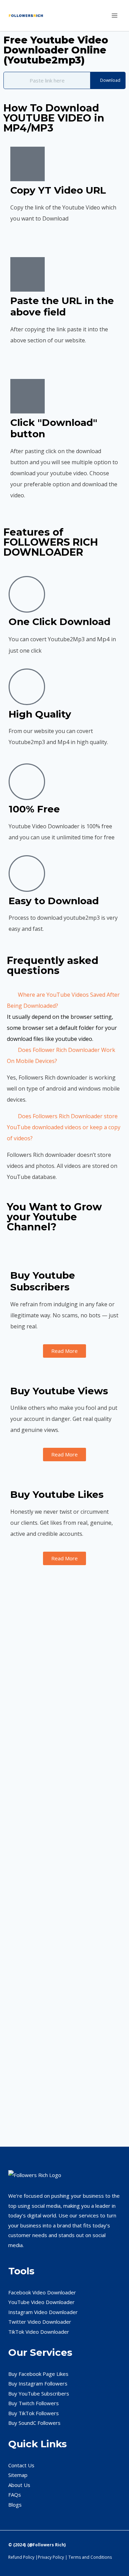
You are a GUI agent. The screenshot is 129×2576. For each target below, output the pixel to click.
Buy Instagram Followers (38, 2383)
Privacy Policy (51, 2557)
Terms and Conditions (90, 2557)
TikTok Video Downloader (39, 2332)
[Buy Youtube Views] (19, 1373)
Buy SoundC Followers (34, 2423)
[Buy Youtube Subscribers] (19, 1258)
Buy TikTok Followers (34, 2413)
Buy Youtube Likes (57, 1494)
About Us (19, 2485)
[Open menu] (114, 15)
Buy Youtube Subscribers (43, 1281)
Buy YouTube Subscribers (39, 2393)
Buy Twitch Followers (34, 2403)
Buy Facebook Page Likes (38, 2374)
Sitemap (18, 2475)
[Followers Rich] (29, 16)
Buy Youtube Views (59, 1391)
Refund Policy (21, 2557)
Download (110, 80)
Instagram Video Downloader (43, 2312)
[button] (64, 1000)
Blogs (15, 2505)
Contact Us (21, 2465)
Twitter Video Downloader (40, 2322)
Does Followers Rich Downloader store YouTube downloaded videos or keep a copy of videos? (64, 1127)
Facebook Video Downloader (42, 2292)
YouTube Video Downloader (41, 2302)
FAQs (15, 2495)
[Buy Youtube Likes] (19, 1477)
